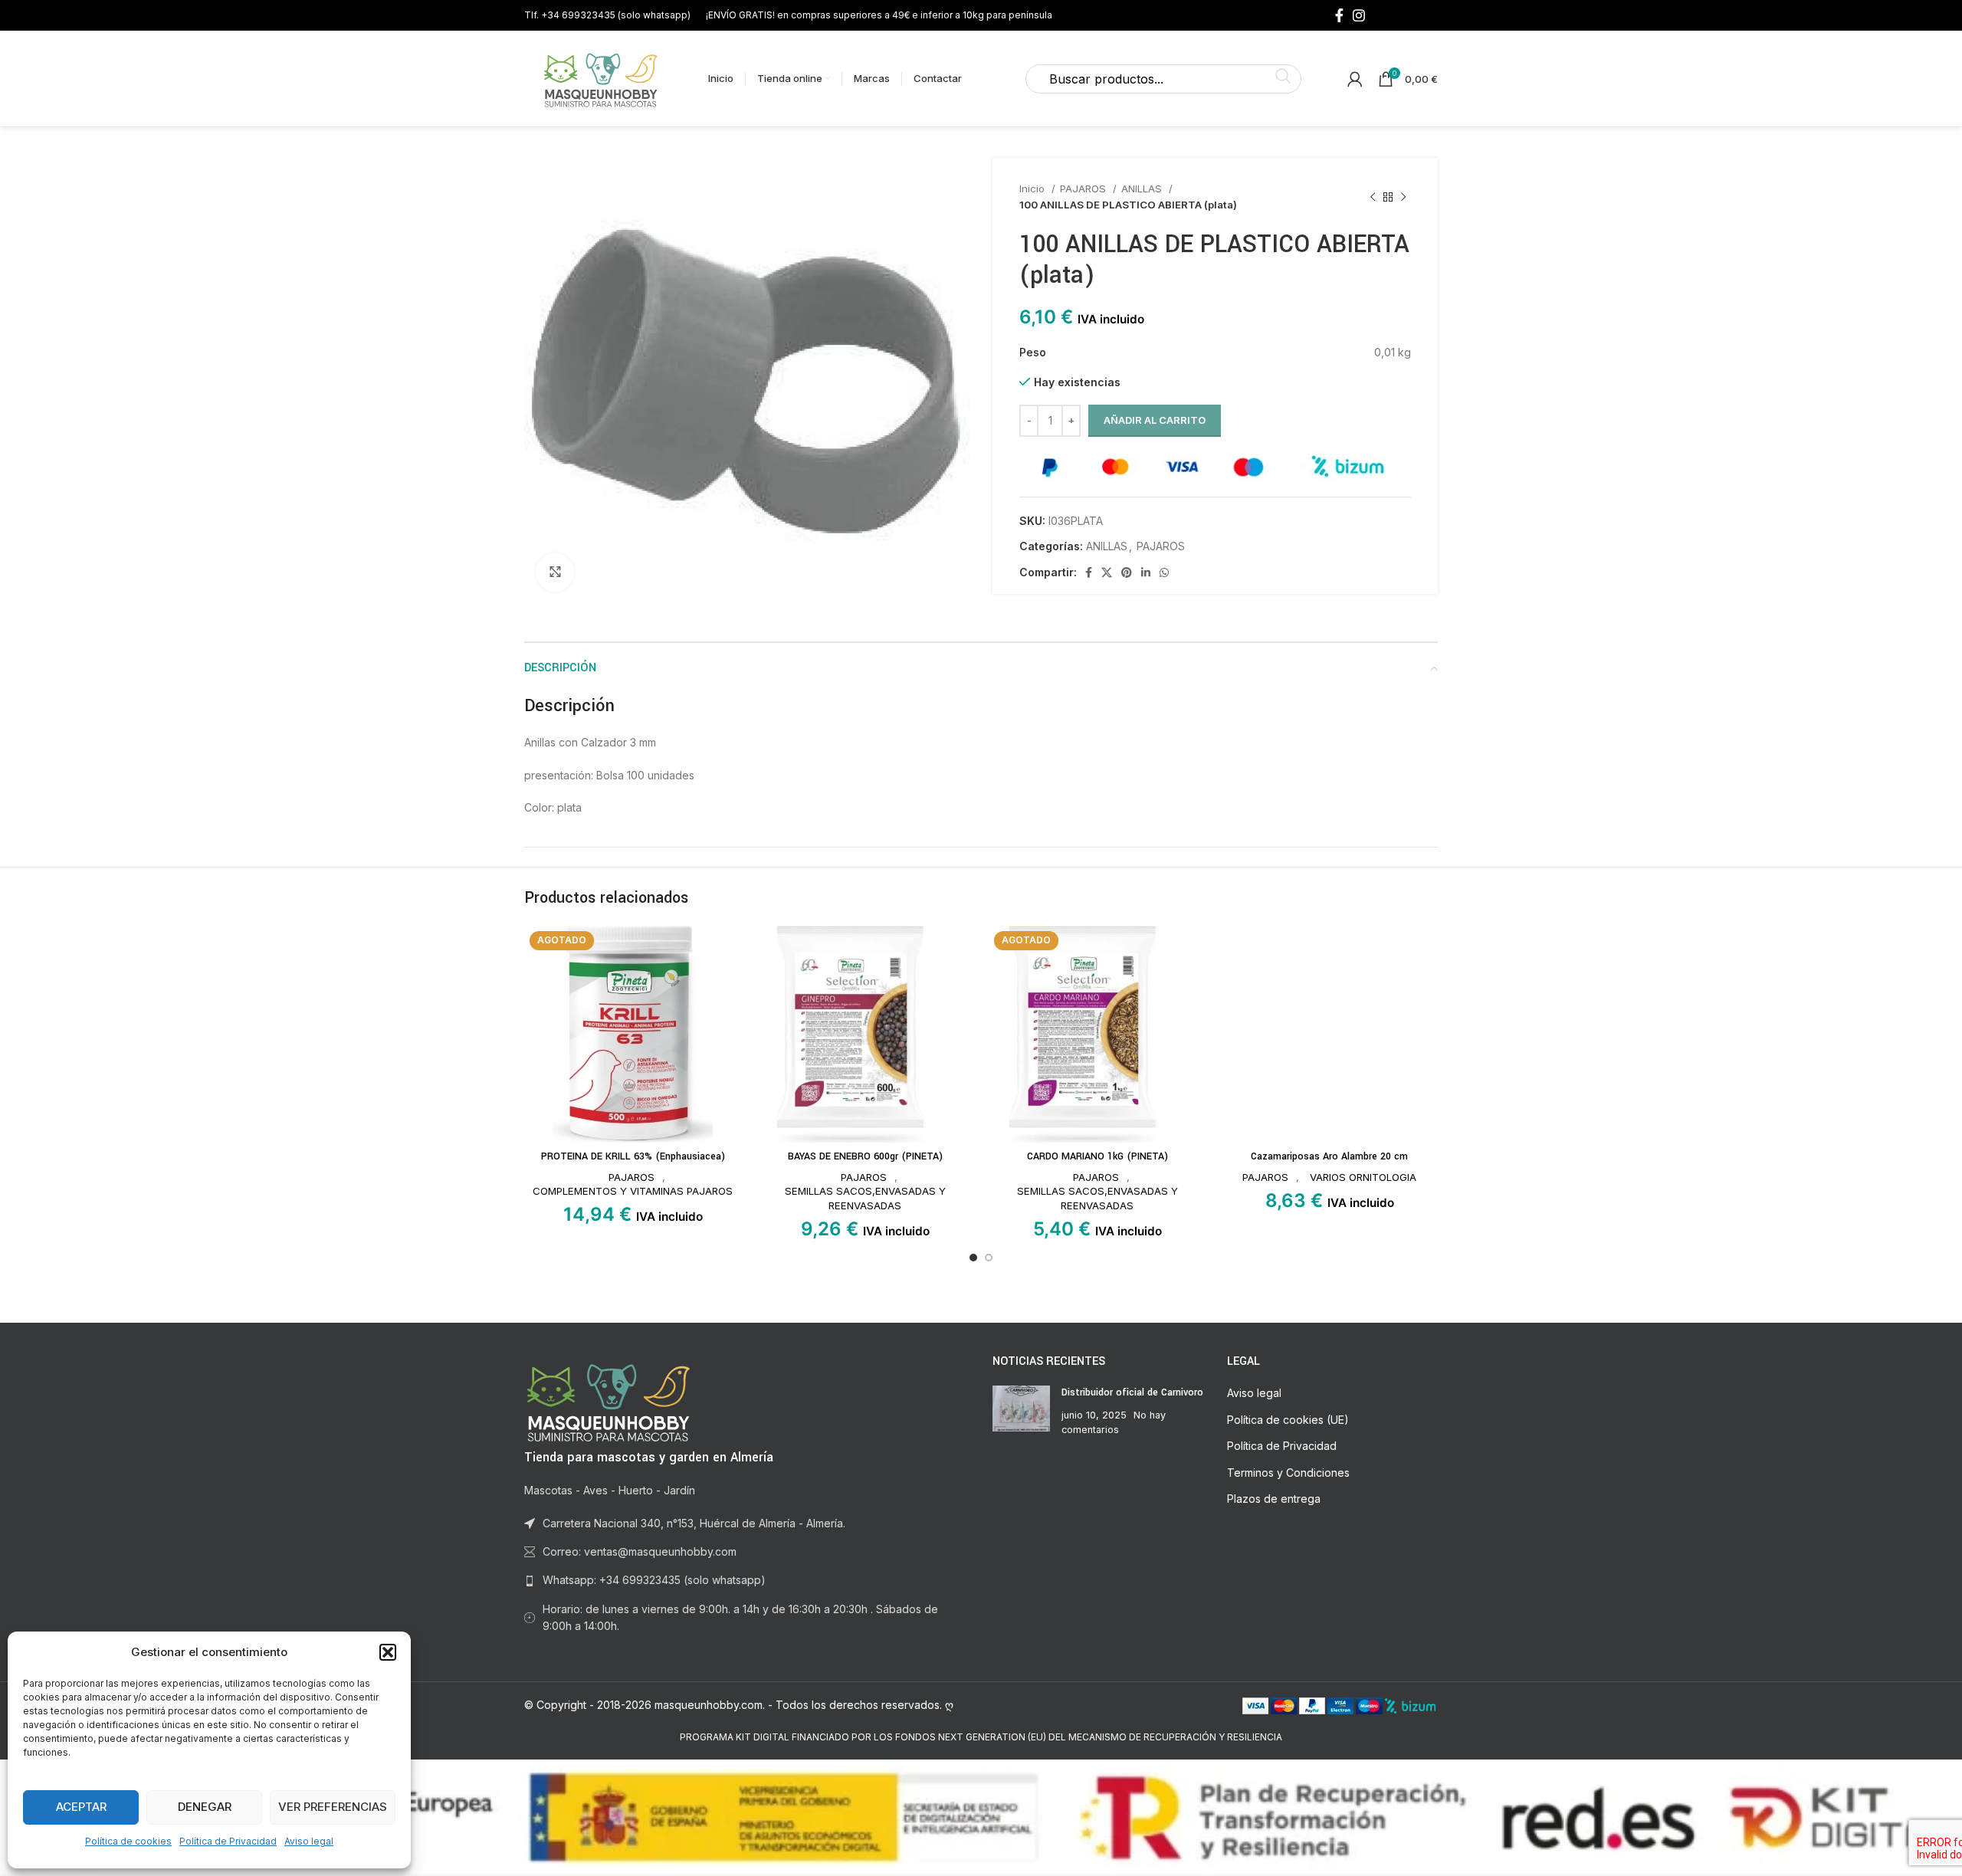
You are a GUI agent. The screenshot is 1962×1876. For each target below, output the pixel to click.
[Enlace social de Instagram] (1359, 15)
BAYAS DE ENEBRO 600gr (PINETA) (865, 1156)
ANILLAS (1143, 189)
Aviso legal (309, 1841)
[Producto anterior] (1373, 197)
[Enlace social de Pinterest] (1127, 572)
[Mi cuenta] (1355, 79)
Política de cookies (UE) (1288, 1420)
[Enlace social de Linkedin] (1146, 572)
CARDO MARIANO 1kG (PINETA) (1097, 1156)
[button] (388, 1652)
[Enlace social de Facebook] (1339, 15)
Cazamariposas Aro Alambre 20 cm (1329, 1156)
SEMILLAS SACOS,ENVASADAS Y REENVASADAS (865, 1198)
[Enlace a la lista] (747, 1580)
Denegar (205, 1807)
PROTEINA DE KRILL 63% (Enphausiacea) (633, 1156)
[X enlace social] (1107, 572)
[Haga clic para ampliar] (555, 572)
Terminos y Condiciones (1288, 1473)
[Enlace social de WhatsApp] (1164, 572)
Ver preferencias (333, 1807)
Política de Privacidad (228, 1841)
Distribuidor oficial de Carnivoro (1132, 1392)
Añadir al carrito (1155, 420)
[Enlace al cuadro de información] (607, 15)
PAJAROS (1084, 189)
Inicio (1033, 189)
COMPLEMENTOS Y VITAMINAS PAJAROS (633, 1191)
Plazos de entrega (1274, 1499)
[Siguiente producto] (1403, 197)
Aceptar (81, 1807)
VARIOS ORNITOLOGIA (1363, 1177)
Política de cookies (128, 1841)
